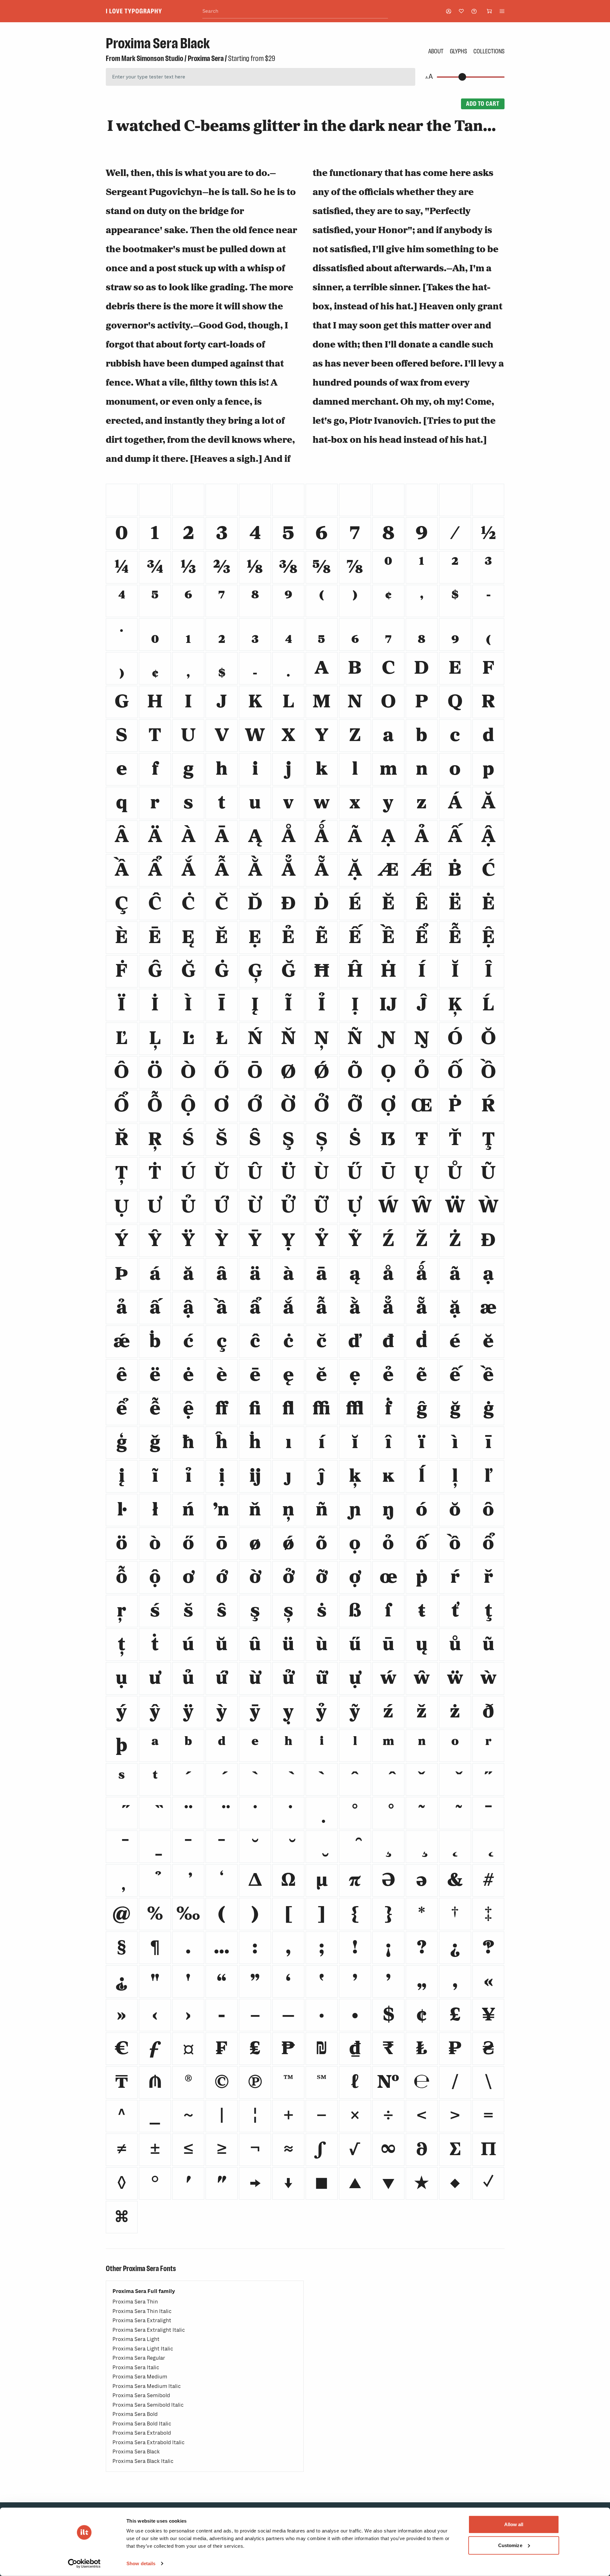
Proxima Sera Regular (139, 2358)
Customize (510, 2545)
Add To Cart (483, 104)
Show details (141, 2563)
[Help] (474, 11)
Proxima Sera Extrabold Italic (149, 2442)
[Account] (449, 11)
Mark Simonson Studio (152, 58)
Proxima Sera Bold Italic (142, 2424)
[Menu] (502, 11)
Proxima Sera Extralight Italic (149, 2330)
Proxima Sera (206, 58)
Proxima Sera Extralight (142, 2320)
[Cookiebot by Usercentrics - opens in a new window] (84, 2564)
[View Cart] (489, 11)
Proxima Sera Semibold (141, 2395)
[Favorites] (461, 11)
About (436, 51)
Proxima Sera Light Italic (143, 2349)
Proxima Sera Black (136, 2452)
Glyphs (458, 51)
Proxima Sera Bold (135, 2414)
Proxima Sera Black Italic (143, 2461)
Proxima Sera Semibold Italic (148, 2405)
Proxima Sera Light (136, 2339)
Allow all (514, 2524)
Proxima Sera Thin (135, 2302)
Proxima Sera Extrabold (142, 2433)
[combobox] (295, 11)
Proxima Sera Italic (136, 2367)
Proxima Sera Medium (140, 2377)
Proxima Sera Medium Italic (147, 2386)
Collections (489, 51)
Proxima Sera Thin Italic (142, 2311)
